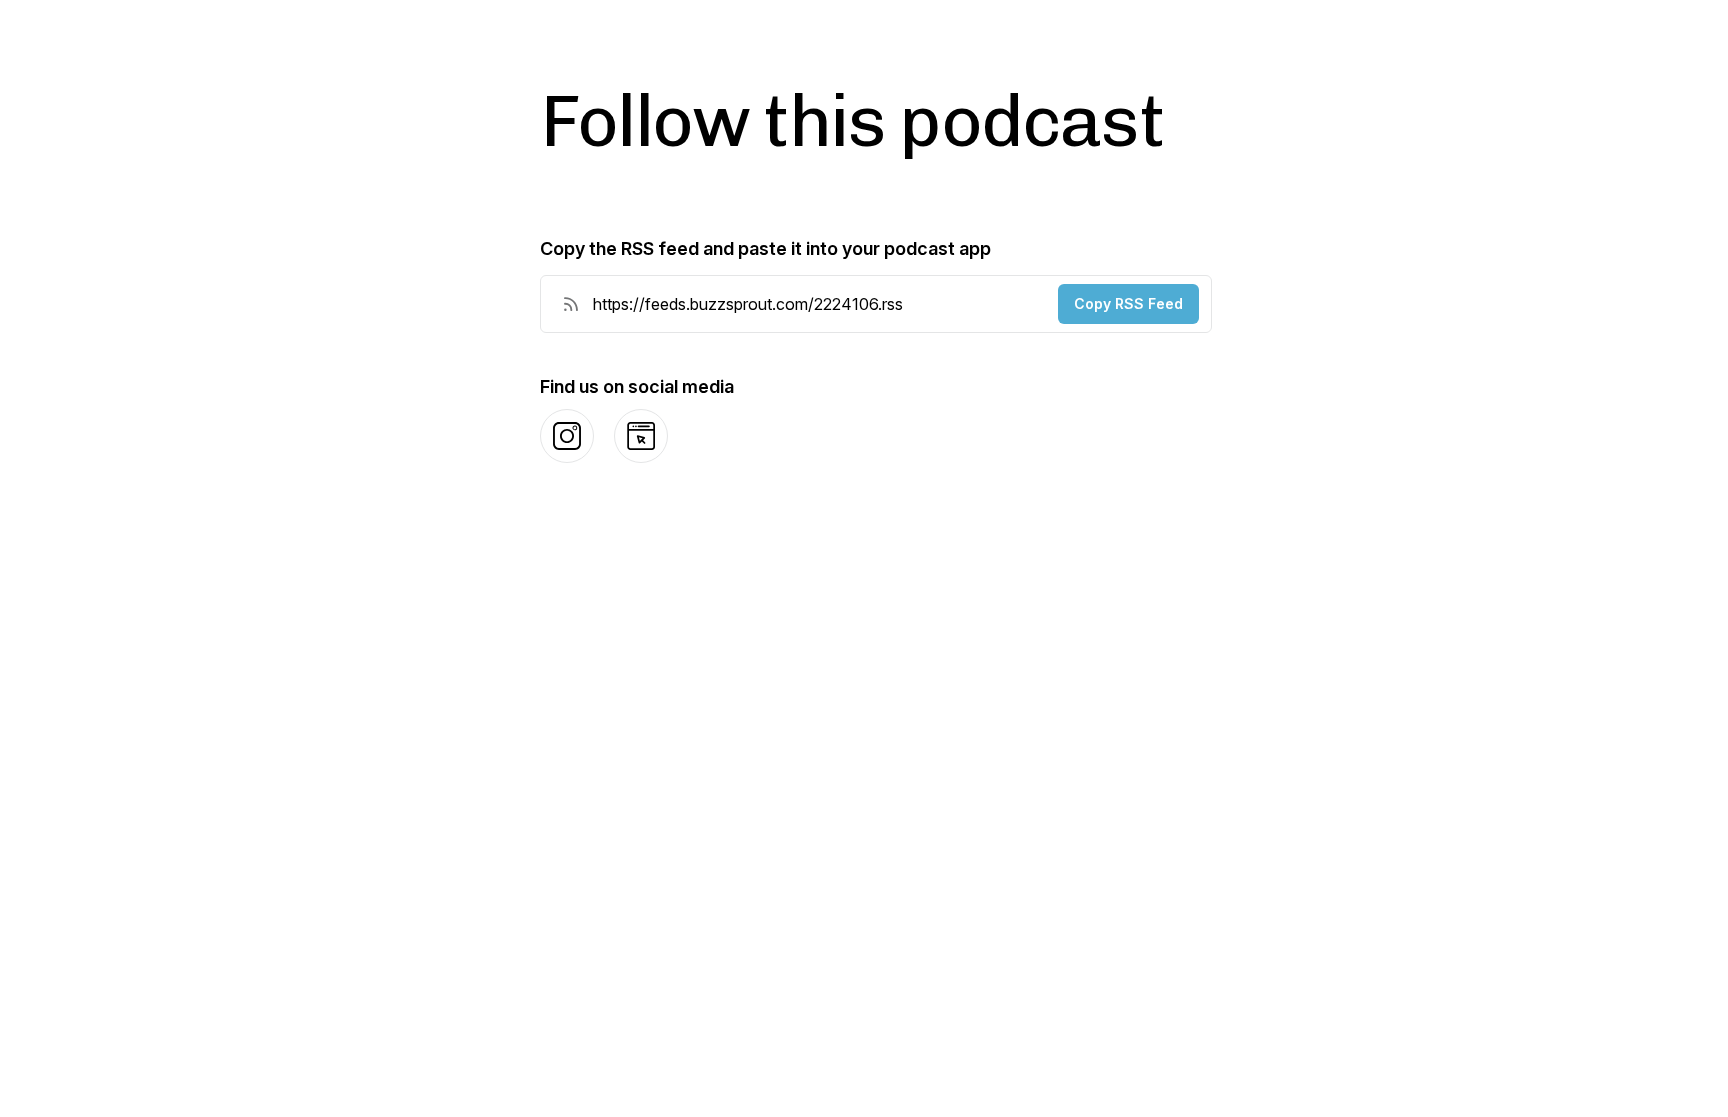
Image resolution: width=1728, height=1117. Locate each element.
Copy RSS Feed (1128, 303)
